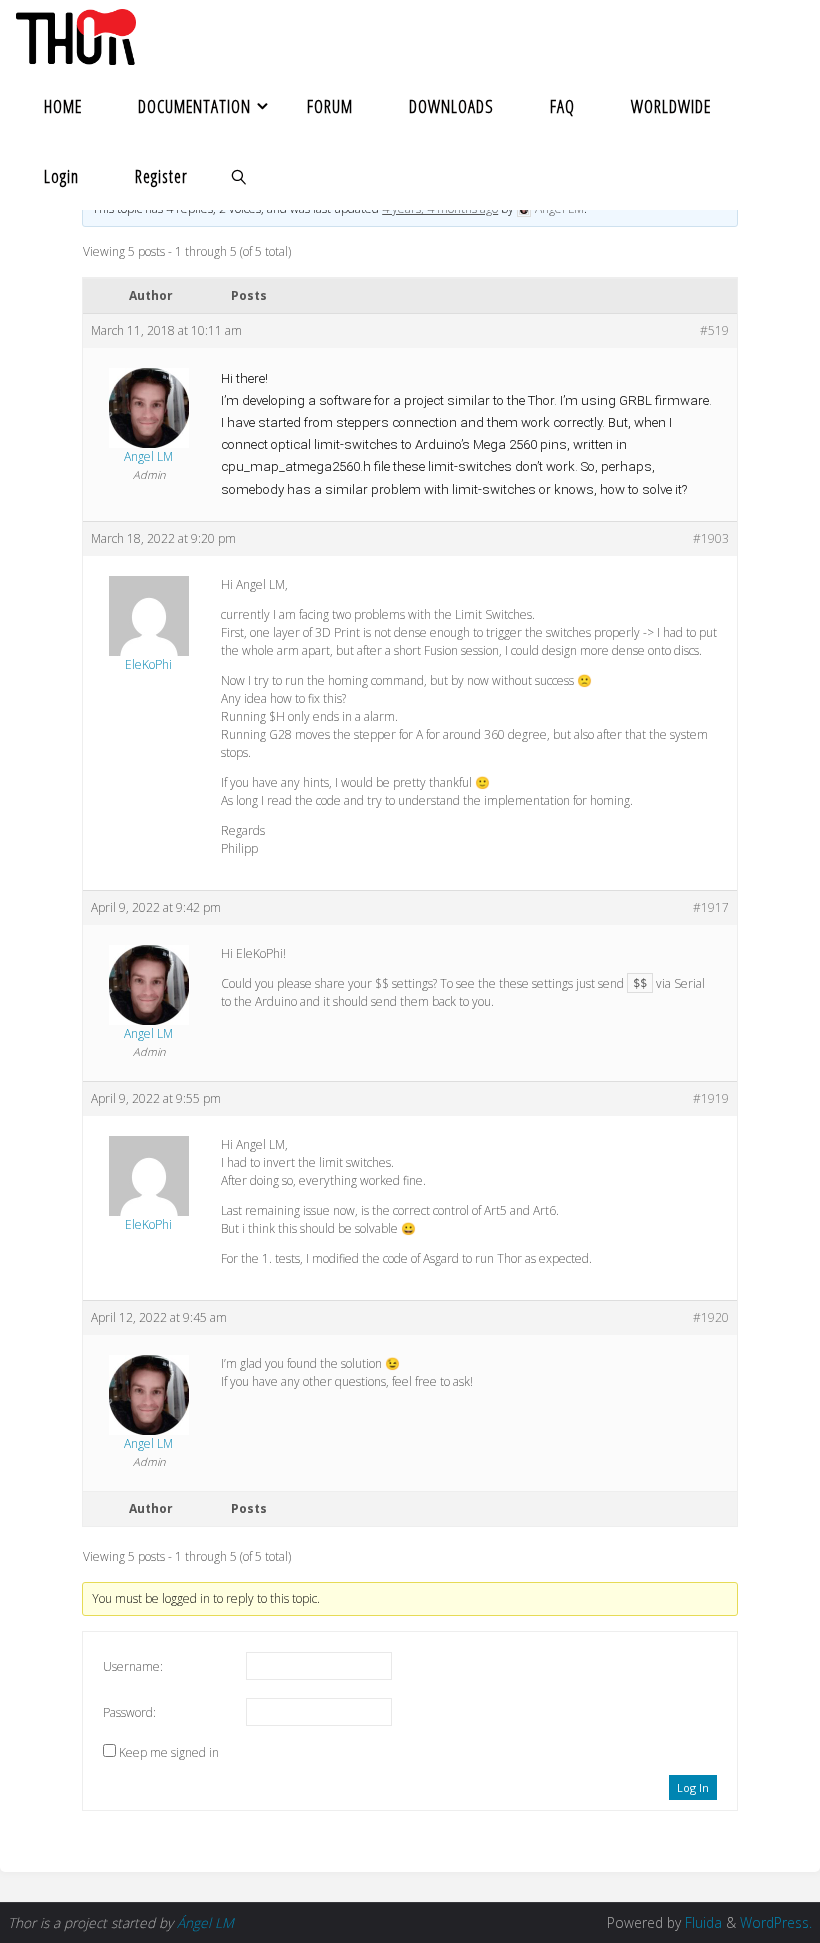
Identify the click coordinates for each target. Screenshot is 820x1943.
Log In (693, 1787)
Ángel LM (205, 1922)
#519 (714, 330)
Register (161, 176)
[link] (239, 175)
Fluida (701, 1922)
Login (61, 176)
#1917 (711, 907)
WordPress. (776, 1922)
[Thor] (75, 35)
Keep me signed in (169, 1752)
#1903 (711, 538)
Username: (133, 1666)
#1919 (711, 1098)
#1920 (711, 1317)
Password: (129, 1712)
